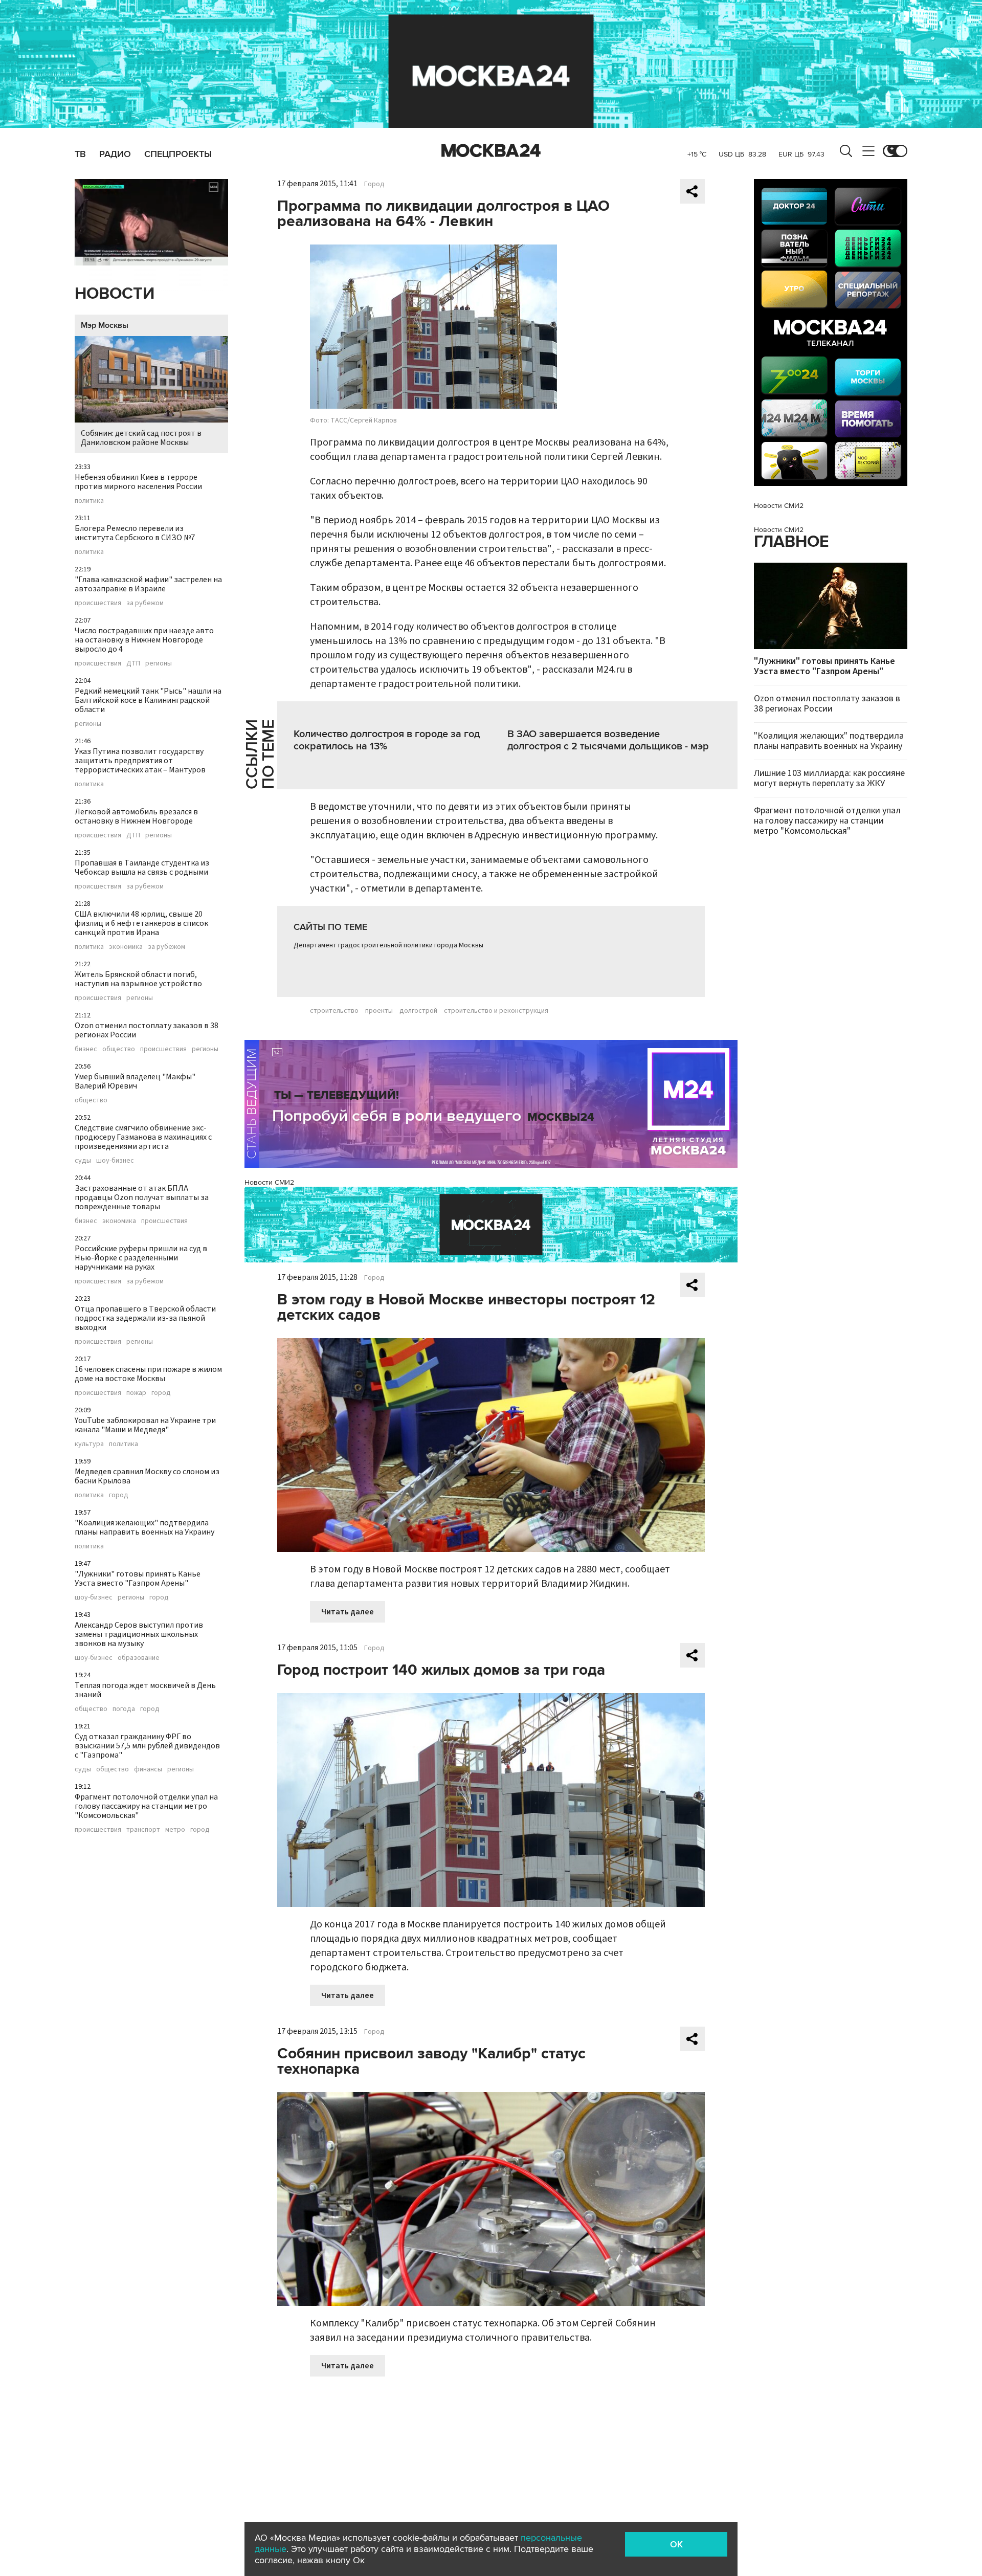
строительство (334, 1011)
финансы (148, 1769)
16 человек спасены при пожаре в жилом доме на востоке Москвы (148, 1374)
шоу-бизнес (115, 1161)
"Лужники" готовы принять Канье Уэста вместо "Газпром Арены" (138, 1579)
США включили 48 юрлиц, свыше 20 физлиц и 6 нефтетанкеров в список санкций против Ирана (141, 923)
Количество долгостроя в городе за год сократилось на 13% (387, 740)
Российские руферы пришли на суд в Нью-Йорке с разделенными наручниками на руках (141, 1258)
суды (83, 1161)
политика (89, 501)
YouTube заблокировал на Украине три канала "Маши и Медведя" (145, 1425)
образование (139, 1658)
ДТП (133, 663)
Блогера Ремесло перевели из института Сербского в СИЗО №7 (135, 533)
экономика (126, 947)
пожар (136, 1393)
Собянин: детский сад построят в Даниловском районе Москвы (141, 438)
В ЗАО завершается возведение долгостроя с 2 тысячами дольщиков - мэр (608, 740)
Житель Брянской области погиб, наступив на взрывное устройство (138, 979)
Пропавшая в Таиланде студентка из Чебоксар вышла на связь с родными (142, 868)
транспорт (143, 1830)
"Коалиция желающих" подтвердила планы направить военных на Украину (144, 1527)
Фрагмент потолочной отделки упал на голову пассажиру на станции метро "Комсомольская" (146, 1806)
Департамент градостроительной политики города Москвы (388, 945)
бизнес (86, 1049)
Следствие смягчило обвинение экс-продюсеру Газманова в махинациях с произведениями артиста (143, 1137)
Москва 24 (491, 151)
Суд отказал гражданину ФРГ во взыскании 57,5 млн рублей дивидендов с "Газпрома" (147, 1746)
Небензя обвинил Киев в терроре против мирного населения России (138, 482)
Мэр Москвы (105, 325)
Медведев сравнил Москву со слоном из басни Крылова (147, 1476)
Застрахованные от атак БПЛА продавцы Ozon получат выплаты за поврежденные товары (142, 1197)
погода (124, 1709)
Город (374, 184)
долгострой (418, 1011)
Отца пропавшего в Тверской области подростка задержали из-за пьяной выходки (145, 1318)
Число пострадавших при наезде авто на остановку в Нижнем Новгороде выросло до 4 (144, 640)
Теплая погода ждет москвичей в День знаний (145, 1690)
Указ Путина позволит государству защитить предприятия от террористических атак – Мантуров (140, 761)
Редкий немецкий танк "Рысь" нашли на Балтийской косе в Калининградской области (148, 700)
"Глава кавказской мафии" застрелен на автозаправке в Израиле (148, 584)
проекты (379, 1011)
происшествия (98, 603)
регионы (159, 663)
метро (175, 1830)
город (161, 1393)
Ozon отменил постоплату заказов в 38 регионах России (147, 1030)
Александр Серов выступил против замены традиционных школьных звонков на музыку (139, 1634)
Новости (115, 294)
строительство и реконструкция (496, 1011)
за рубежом (145, 603)
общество (119, 1049)
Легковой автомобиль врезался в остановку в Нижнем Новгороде (136, 816)
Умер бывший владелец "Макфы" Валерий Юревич (135, 1081)
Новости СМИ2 (269, 1182)
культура (89, 1444)
